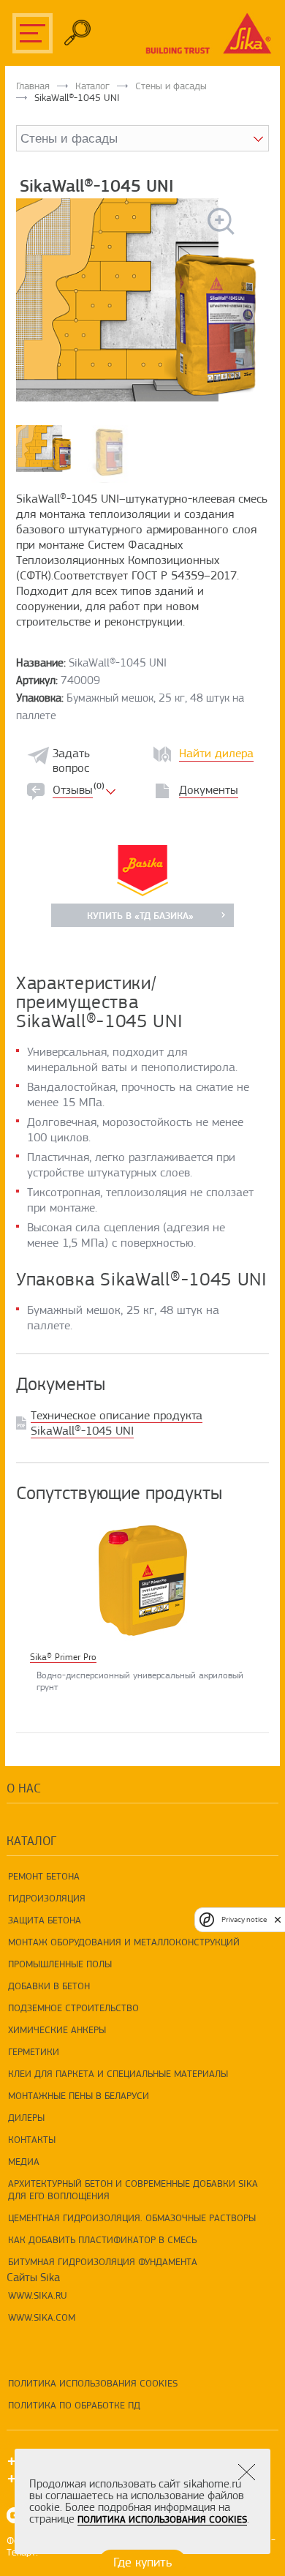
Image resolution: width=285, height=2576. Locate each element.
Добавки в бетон (49, 1986)
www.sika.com (42, 2317)
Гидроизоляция (47, 1898)
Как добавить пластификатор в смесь (102, 2239)
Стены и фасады (171, 86)
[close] (278, 1919)
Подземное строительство (73, 2008)
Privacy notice (244, 1919)
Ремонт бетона (44, 1876)
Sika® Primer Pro (63, 1657)
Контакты (32, 2139)
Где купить (142, 2562)
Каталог (92, 86)
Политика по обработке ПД (74, 2405)
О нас (24, 1788)
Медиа (24, 2161)
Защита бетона (45, 1920)
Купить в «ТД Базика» (140, 915)
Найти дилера (216, 753)
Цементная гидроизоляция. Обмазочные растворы (132, 2218)
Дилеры (26, 2117)
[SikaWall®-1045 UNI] (142, 300)
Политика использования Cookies (93, 2383)
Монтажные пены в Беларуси (79, 2095)
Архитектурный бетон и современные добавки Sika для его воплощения (133, 2189)
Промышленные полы (60, 1964)
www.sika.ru (38, 2295)
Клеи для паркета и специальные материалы (118, 2073)
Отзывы (73, 790)
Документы (209, 790)
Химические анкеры (57, 2029)
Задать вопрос (71, 761)
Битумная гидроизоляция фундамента (103, 2261)
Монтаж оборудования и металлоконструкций (124, 1942)
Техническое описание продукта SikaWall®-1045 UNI (117, 1423)
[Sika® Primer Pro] (142, 1580)
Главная (33, 86)
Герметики (34, 2051)
